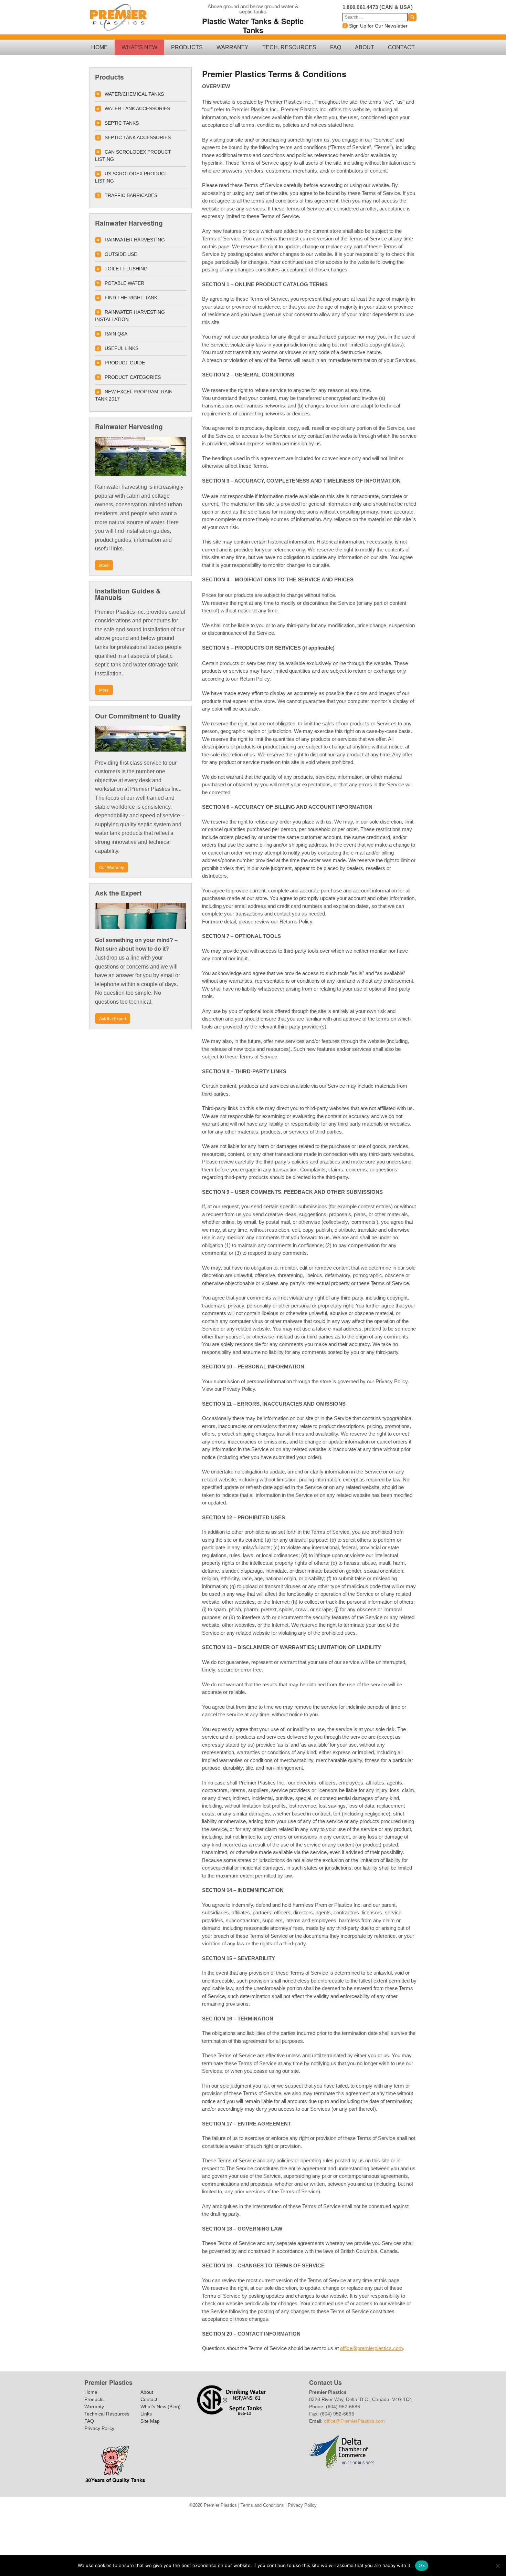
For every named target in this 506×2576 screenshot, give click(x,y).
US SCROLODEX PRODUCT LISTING (131, 177)
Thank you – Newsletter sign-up (172, 2518)
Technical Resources (107, 2414)
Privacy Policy (99, 2428)
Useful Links (122, 348)
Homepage (257, 2518)
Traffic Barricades (260, 2527)
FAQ (336, 47)
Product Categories (133, 377)
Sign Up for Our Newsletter (378, 26)
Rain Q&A (116, 334)
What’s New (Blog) (161, 2407)
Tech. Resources (289, 47)
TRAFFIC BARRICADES (131, 195)
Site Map (150, 2421)
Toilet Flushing (126, 269)
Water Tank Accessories (137, 108)
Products (187, 47)
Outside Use (121, 254)
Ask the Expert (113, 1018)
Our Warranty (112, 867)
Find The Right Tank (131, 298)
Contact (401, 47)
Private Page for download (185, 2518)
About (365, 47)
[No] (497, 2566)
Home (99, 47)
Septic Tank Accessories (138, 137)
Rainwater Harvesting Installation (130, 316)
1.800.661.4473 (360, 7)
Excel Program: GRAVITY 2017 (293, 2518)
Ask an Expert (209, 2518)
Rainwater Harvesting (135, 240)
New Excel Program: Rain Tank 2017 (134, 395)
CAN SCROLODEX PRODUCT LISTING (133, 156)
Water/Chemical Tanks (134, 94)
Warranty (233, 47)
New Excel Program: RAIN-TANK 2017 (317, 2518)
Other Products (341, 2518)
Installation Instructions (269, 2518)
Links (146, 2414)
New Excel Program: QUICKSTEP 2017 (305, 2518)
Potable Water (124, 283)
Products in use (257, 2536)
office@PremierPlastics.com (354, 2421)
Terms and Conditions (262, 2505)
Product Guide (125, 363)
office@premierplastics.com (372, 2348)
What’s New (139, 47)
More (104, 565)
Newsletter (329, 2518)
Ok (422, 2565)
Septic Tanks (122, 123)
